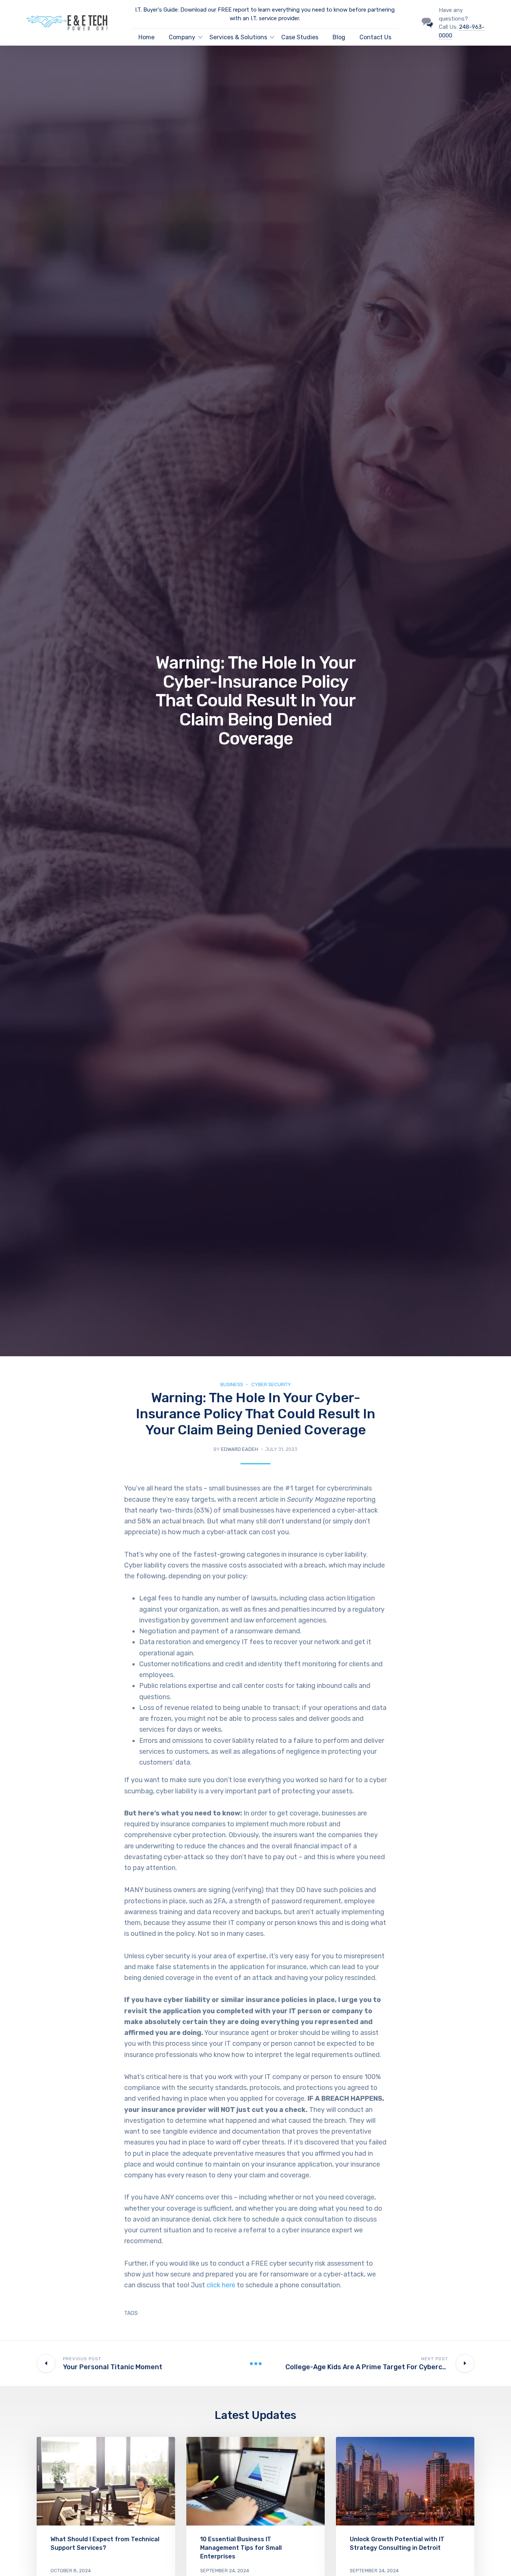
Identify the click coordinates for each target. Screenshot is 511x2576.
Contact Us (375, 37)
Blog (339, 37)
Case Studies (300, 37)
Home (146, 37)
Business (232, 1384)
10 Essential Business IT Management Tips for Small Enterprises (241, 2548)
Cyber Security (271, 1384)
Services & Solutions (238, 37)
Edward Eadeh (240, 1449)
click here (221, 2285)
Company (182, 37)
